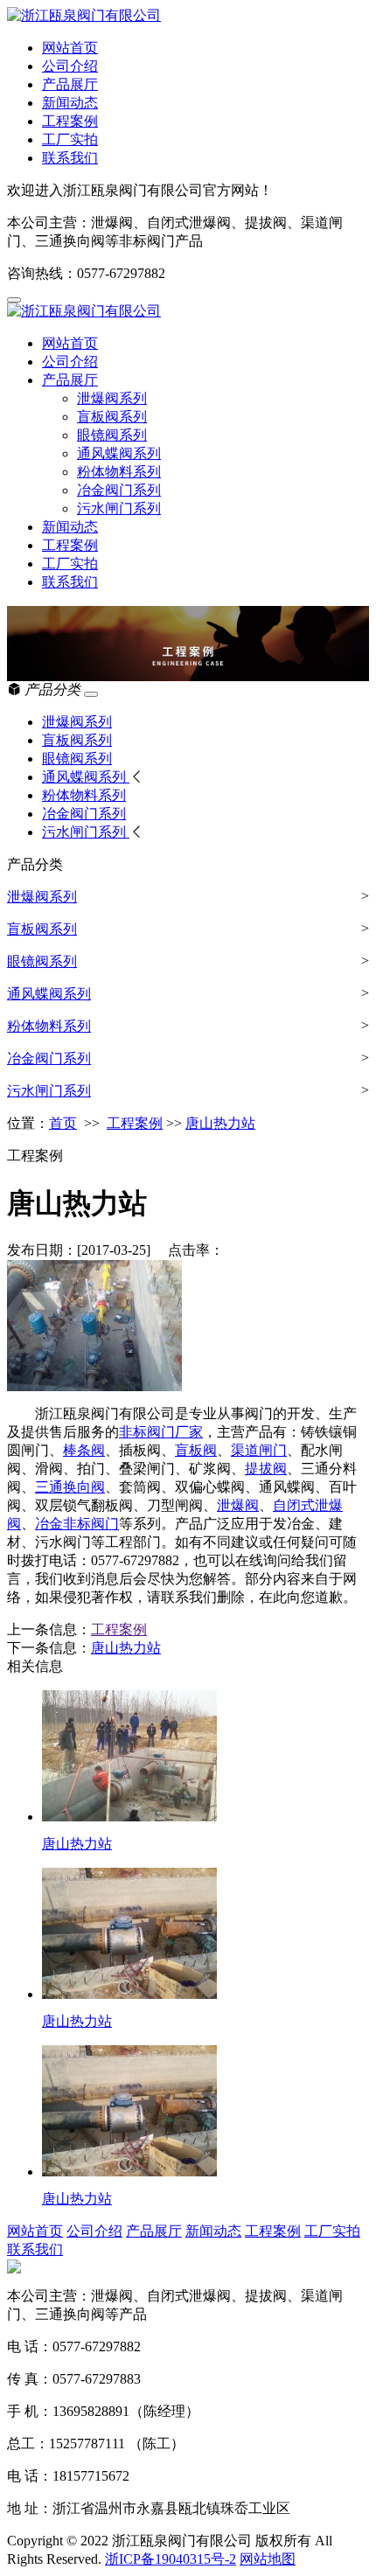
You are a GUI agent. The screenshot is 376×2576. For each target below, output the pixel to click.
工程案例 (70, 121)
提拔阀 (266, 1469)
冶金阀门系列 (119, 490)
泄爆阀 (238, 1505)
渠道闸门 (259, 1450)
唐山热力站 (220, 1123)
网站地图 (268, 2559)
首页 (63, 1123)
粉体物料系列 (119, 472)
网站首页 (70, 48)
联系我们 (70, 158)
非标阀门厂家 (161, 1432)
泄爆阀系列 (112, 398)
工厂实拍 (70, 139)
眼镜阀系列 (112, 435)
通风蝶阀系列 (119, 453)
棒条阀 (84, 1450)
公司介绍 (70, 66)
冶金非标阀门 (77, 1524)
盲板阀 (196, 1450)
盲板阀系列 (112, 417)
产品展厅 (70, 84)
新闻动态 (70, 103)
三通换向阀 (70, 1487)
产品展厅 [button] (70, 380)
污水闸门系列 (119, 508)
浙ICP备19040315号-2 (171, 2559)
